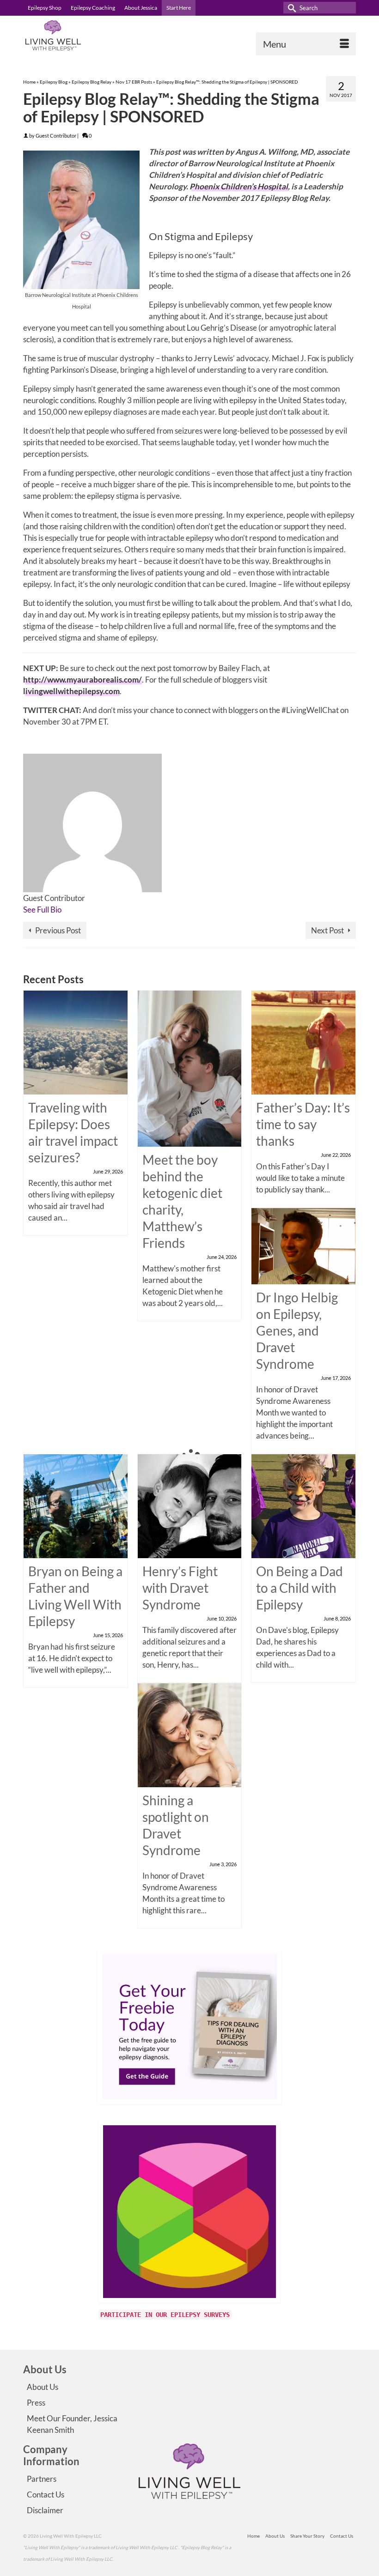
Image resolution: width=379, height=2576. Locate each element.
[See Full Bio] (67, 910)
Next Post (327, 930)
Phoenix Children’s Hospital (239, 186)
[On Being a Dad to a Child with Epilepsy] (303, 1505)
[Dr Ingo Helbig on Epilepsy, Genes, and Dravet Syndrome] (303, 1245)
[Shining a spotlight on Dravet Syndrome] (190, 1734)
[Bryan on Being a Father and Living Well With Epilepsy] (76, 1505)
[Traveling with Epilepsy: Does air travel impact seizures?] (76, 1042)
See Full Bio (42, 910)
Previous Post (58, 930)
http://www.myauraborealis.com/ (83, 680)
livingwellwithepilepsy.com (71, 691)
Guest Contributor (56, 136)
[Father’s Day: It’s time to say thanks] (303, 1042)
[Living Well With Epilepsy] (189, 35)
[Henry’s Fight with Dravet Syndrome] (190, 1505)
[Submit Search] (290, 8)
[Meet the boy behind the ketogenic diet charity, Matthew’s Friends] (190, 1068)
